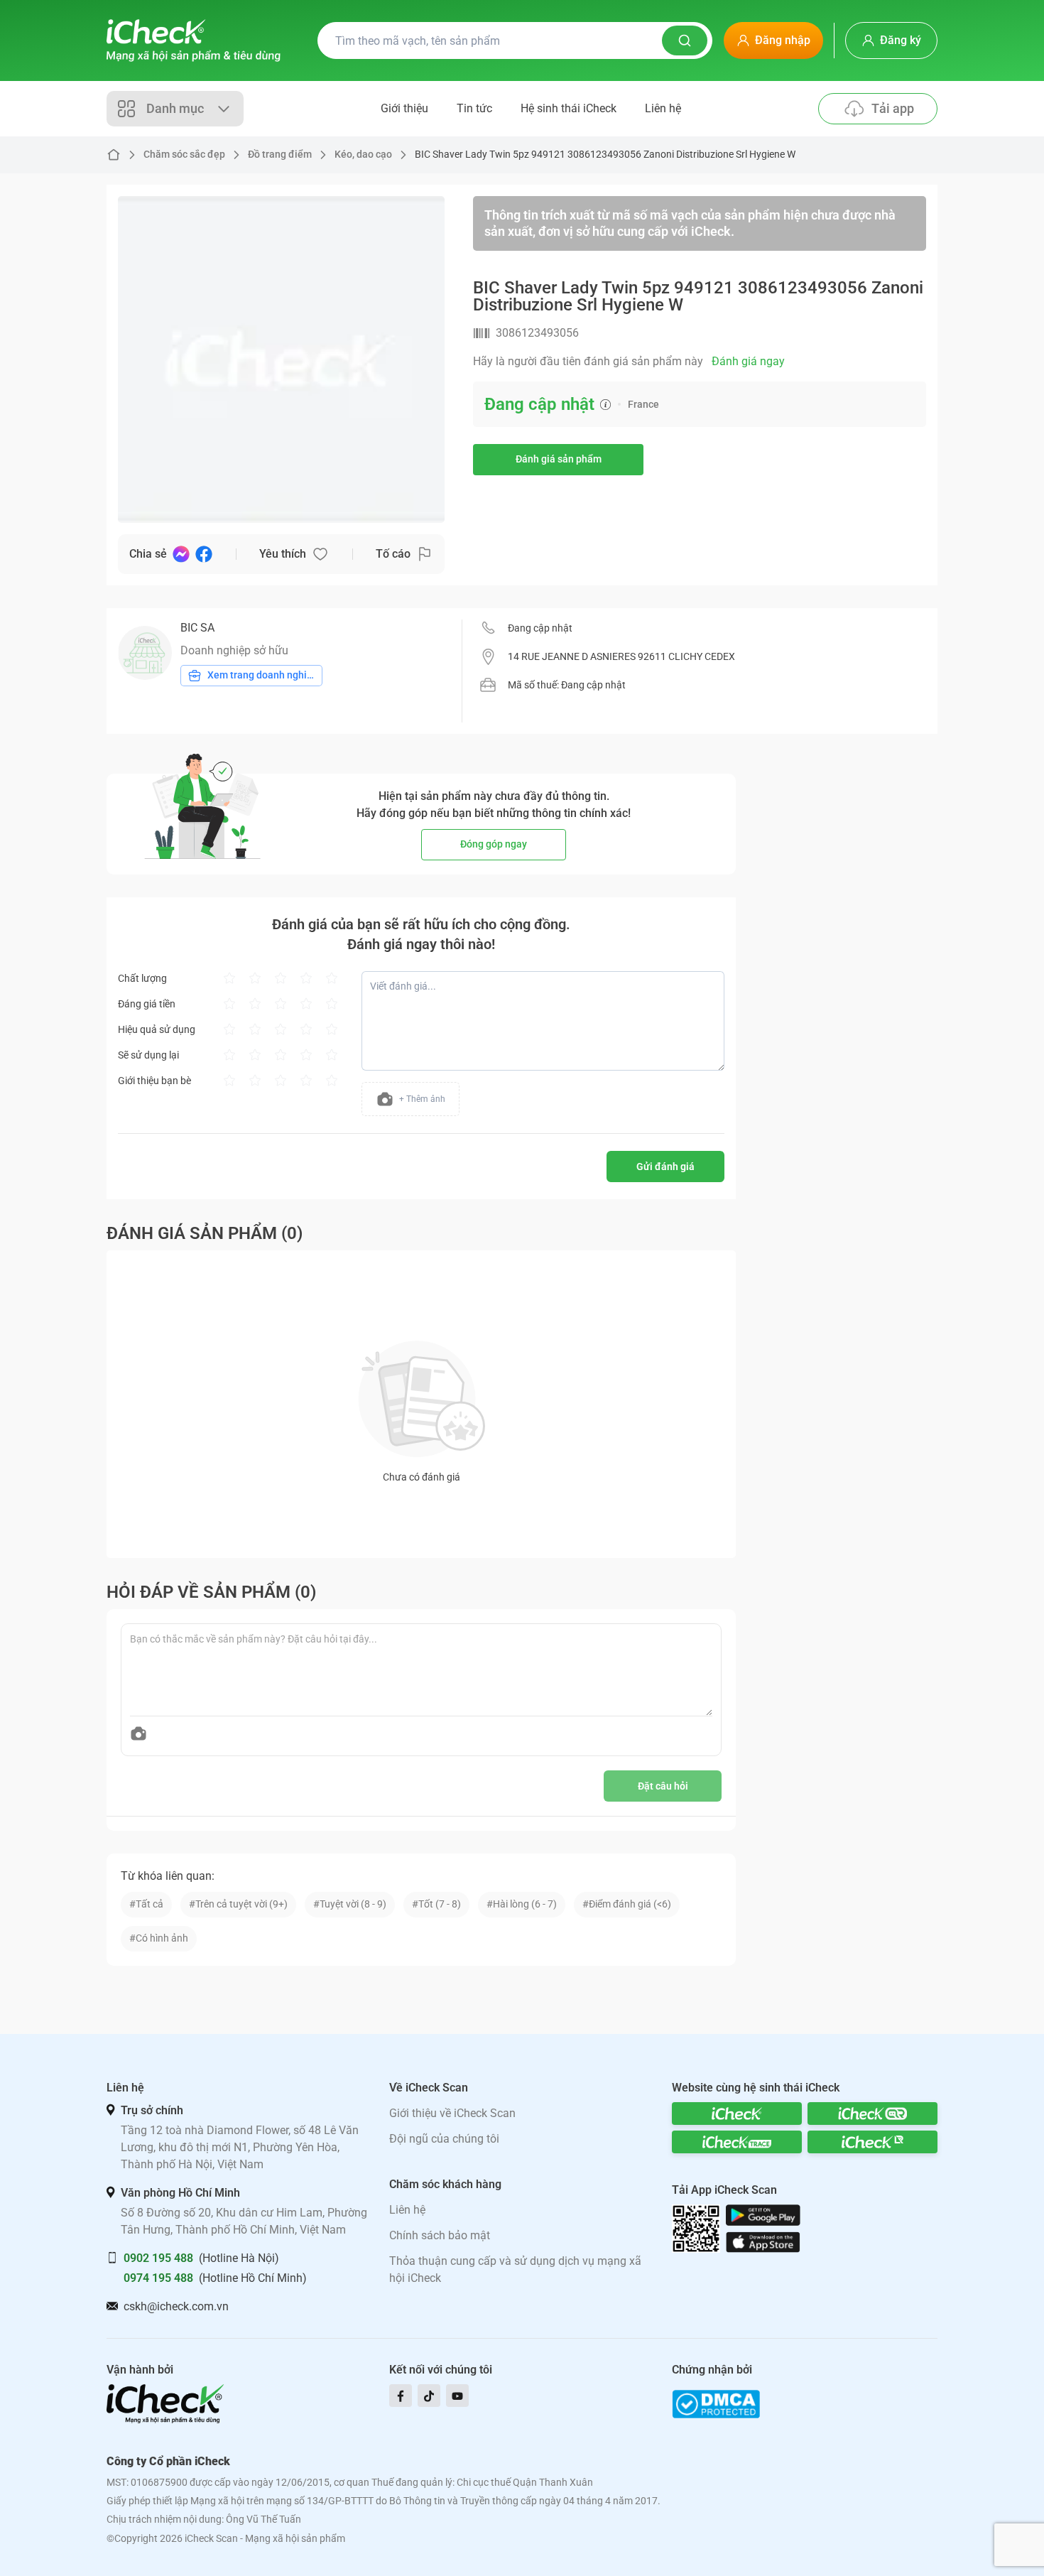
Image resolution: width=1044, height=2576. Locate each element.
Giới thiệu (404, 108)
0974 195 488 (158, 2278)
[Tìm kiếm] (685, 40)
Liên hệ (663, 108)
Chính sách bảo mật (440, 2235)
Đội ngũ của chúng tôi (444, 2139)
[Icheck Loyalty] (872, 2142)
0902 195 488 (158, 2258)
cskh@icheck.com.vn (176, 2306)
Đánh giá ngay (748, 361)
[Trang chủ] (194, 40)
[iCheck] (737, 2114)
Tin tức (474, 108)
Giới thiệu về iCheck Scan (452, 2113)
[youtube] (457, 2396)
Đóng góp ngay (494, 844)
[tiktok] (429, 2396)
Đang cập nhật (540, 628)
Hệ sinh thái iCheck (569, 108)
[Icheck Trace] (737, 2142)
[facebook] (401, 2396)
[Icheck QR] (872, 2114)
